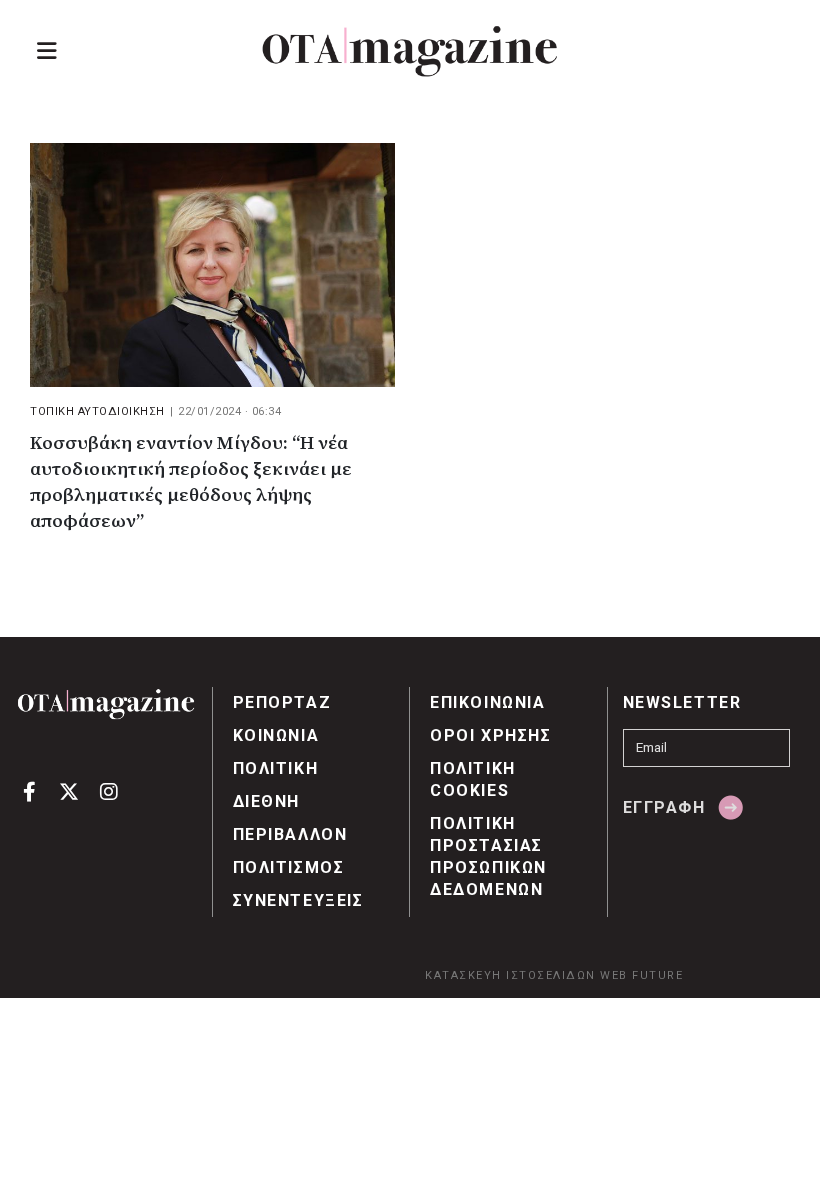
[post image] (212, 265)
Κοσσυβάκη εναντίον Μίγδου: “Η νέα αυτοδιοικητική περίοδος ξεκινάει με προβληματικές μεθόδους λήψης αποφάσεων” (191, 482)
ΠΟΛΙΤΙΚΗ (276, 768)
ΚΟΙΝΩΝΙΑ (276, 735)
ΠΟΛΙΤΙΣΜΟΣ (289, 867)
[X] (69, 790)
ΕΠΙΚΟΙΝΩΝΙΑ (488, 702)
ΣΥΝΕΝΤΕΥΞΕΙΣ (298, 900)
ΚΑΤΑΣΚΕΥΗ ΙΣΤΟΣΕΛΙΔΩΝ (510, 975)
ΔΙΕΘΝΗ (267, 801)
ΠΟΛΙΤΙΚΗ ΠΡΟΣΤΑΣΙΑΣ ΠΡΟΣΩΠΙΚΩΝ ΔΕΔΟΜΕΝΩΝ (488, 856)
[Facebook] (29, 790)
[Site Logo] (410, 51)
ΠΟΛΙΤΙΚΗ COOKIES (473, 779)
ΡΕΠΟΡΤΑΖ (282, 702)
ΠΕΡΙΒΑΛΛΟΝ (290, 834)
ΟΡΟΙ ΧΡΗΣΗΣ (491, 735)
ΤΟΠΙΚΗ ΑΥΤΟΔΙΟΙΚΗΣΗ (97, 411)
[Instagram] (108, 790)
